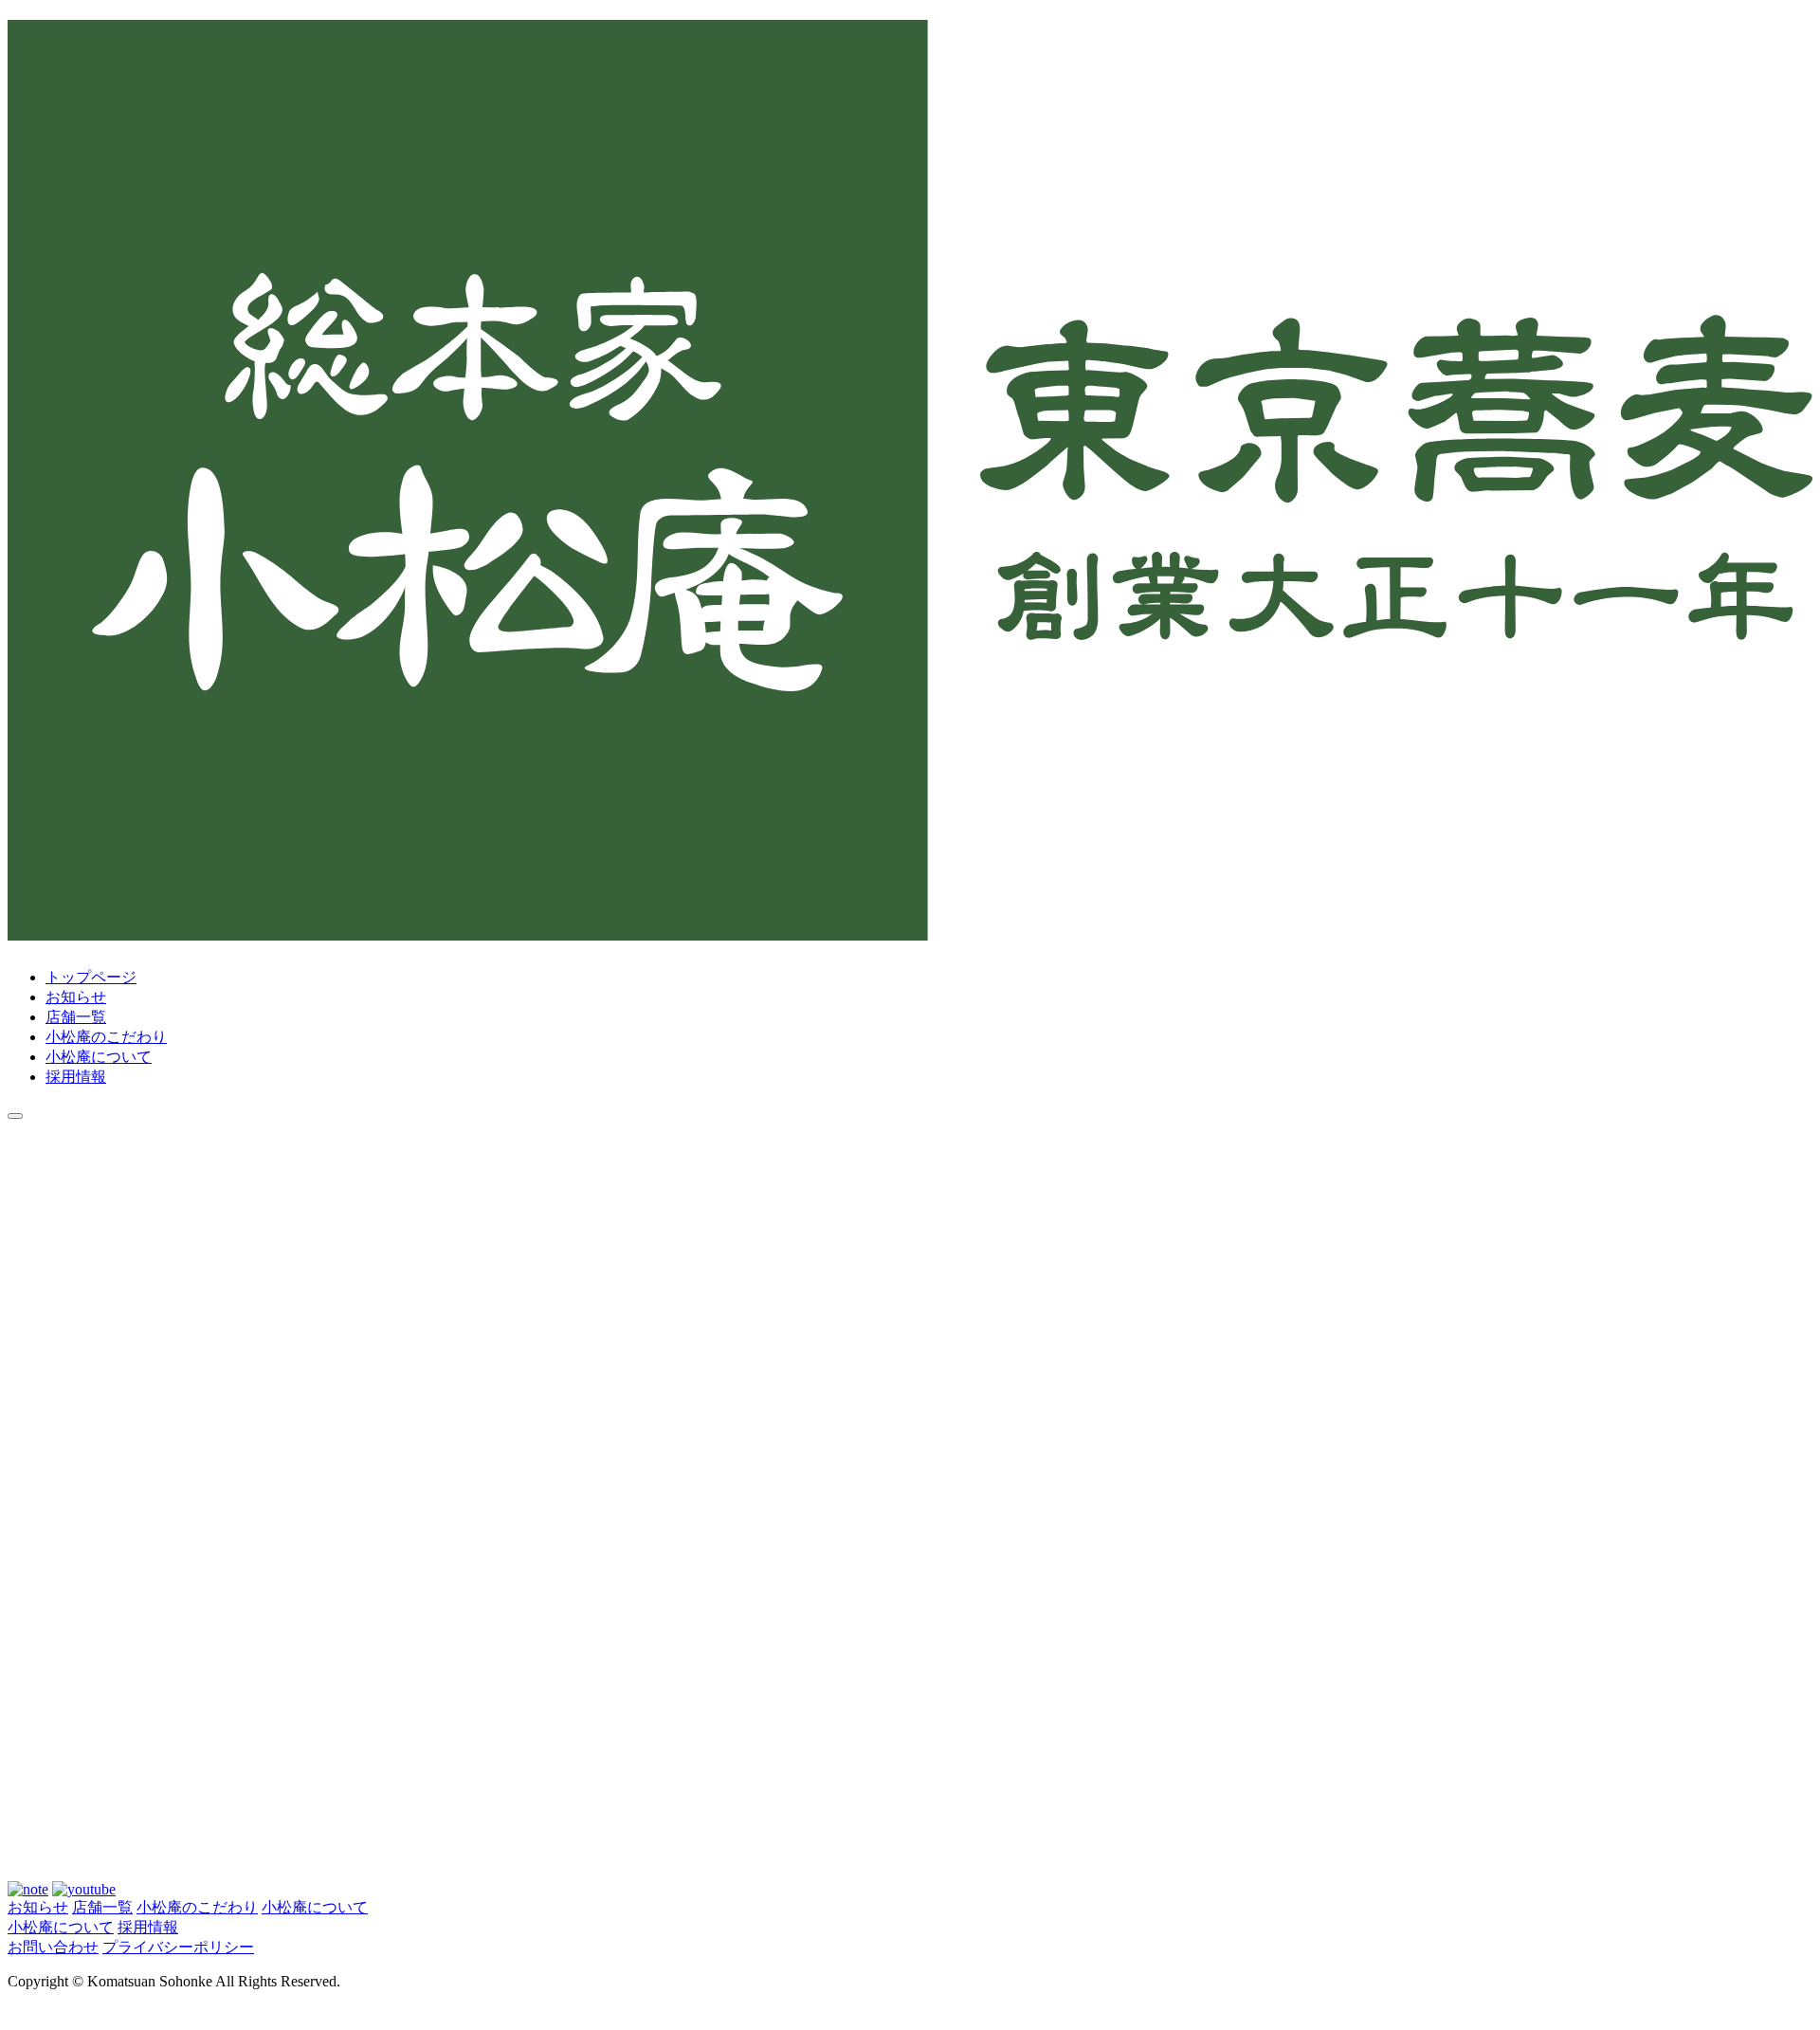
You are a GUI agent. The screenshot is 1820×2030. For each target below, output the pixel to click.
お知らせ (76, 997)
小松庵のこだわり (106, 1037)
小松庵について (99, 1057)
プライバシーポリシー (178, 1947)
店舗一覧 (76, 1017)
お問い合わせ (53, 1947)
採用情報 (76, 1077)
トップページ (91, 977)
